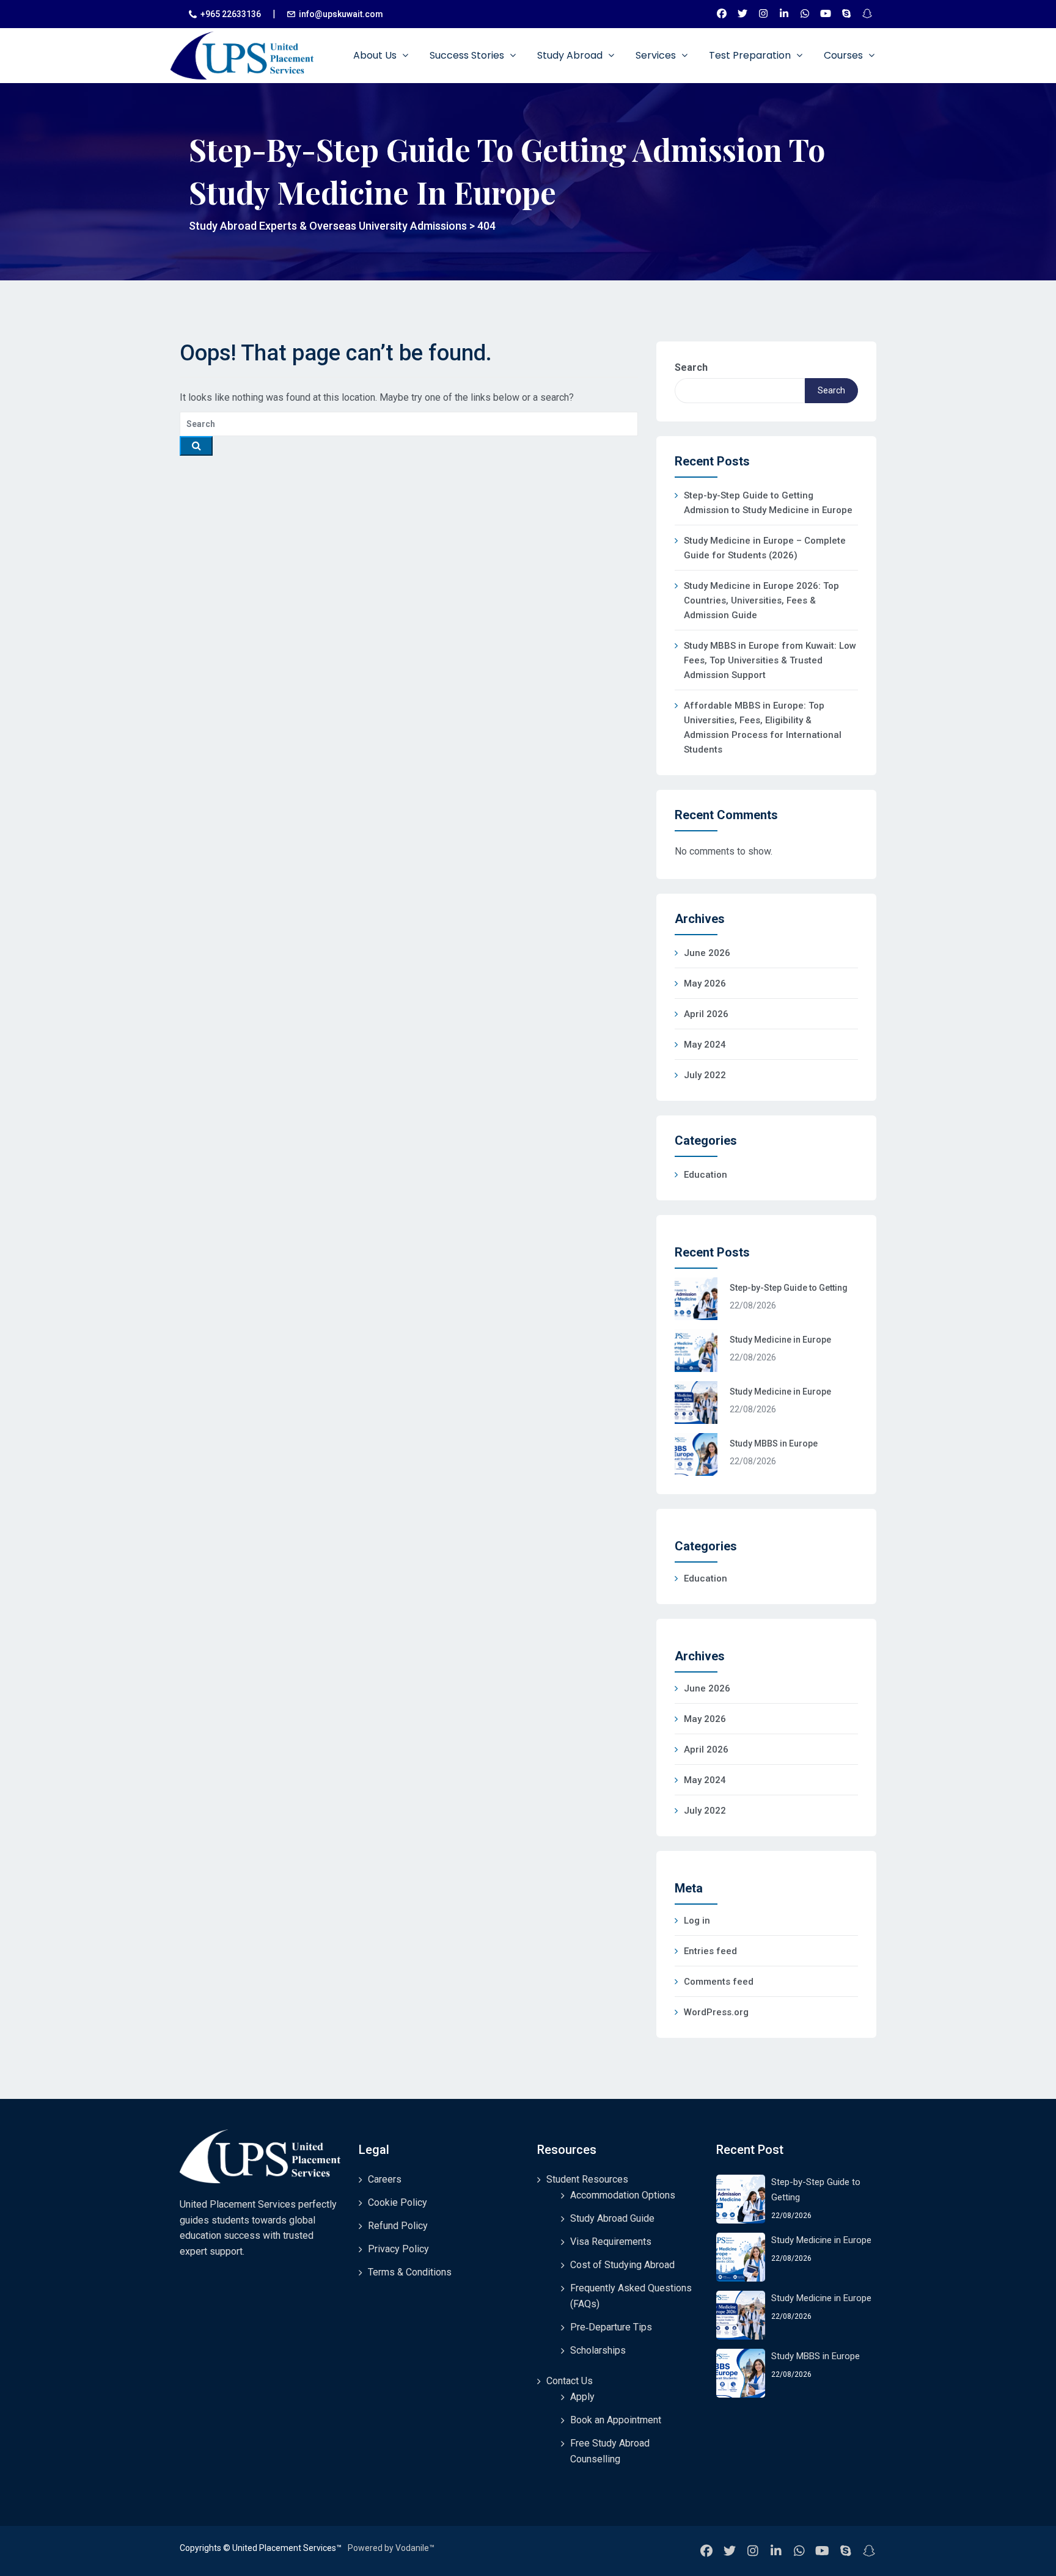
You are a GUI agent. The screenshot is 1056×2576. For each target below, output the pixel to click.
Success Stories (468, 55)
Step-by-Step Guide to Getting (789, 1288)
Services (657, 55)
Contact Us (570, 2381)
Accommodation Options (623, 2195)
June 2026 (707, 953)
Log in (697, 1921)
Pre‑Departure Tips (611, 2327)
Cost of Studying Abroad (622, 2265)
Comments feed (719, 1982)
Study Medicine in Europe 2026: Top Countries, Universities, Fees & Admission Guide (761, 600)
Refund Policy (398, 2226)
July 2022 (705, 1075)
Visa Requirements (611, 2242)
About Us (376, 55)
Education (706, 1175)
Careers (385, 2179)
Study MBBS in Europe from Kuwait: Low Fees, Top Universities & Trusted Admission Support (770, 660)
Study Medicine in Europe (780, 1340)
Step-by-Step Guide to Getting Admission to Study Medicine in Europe (768, 503)
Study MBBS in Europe (774, 1443)
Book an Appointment (616, 2420)
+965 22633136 (231, 14)
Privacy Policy (398, 2249)
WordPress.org (716, 2012)
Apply (582, 2397)
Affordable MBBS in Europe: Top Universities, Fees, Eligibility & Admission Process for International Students (763, 728)
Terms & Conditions (410, 2272)
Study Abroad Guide (612, 2218)
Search (691, 367)
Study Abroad (571, 55)
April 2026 (706, 1014)
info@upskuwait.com (341, 14)
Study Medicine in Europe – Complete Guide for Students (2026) (765, 548)
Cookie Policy (398, 2202)
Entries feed (710, 1951)
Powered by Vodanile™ (391, 2548)
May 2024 (705, 1045)
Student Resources (587, 2179)
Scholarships (598, 2350)
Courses (845, 55)
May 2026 (705, 983)
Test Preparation (751, 55)
